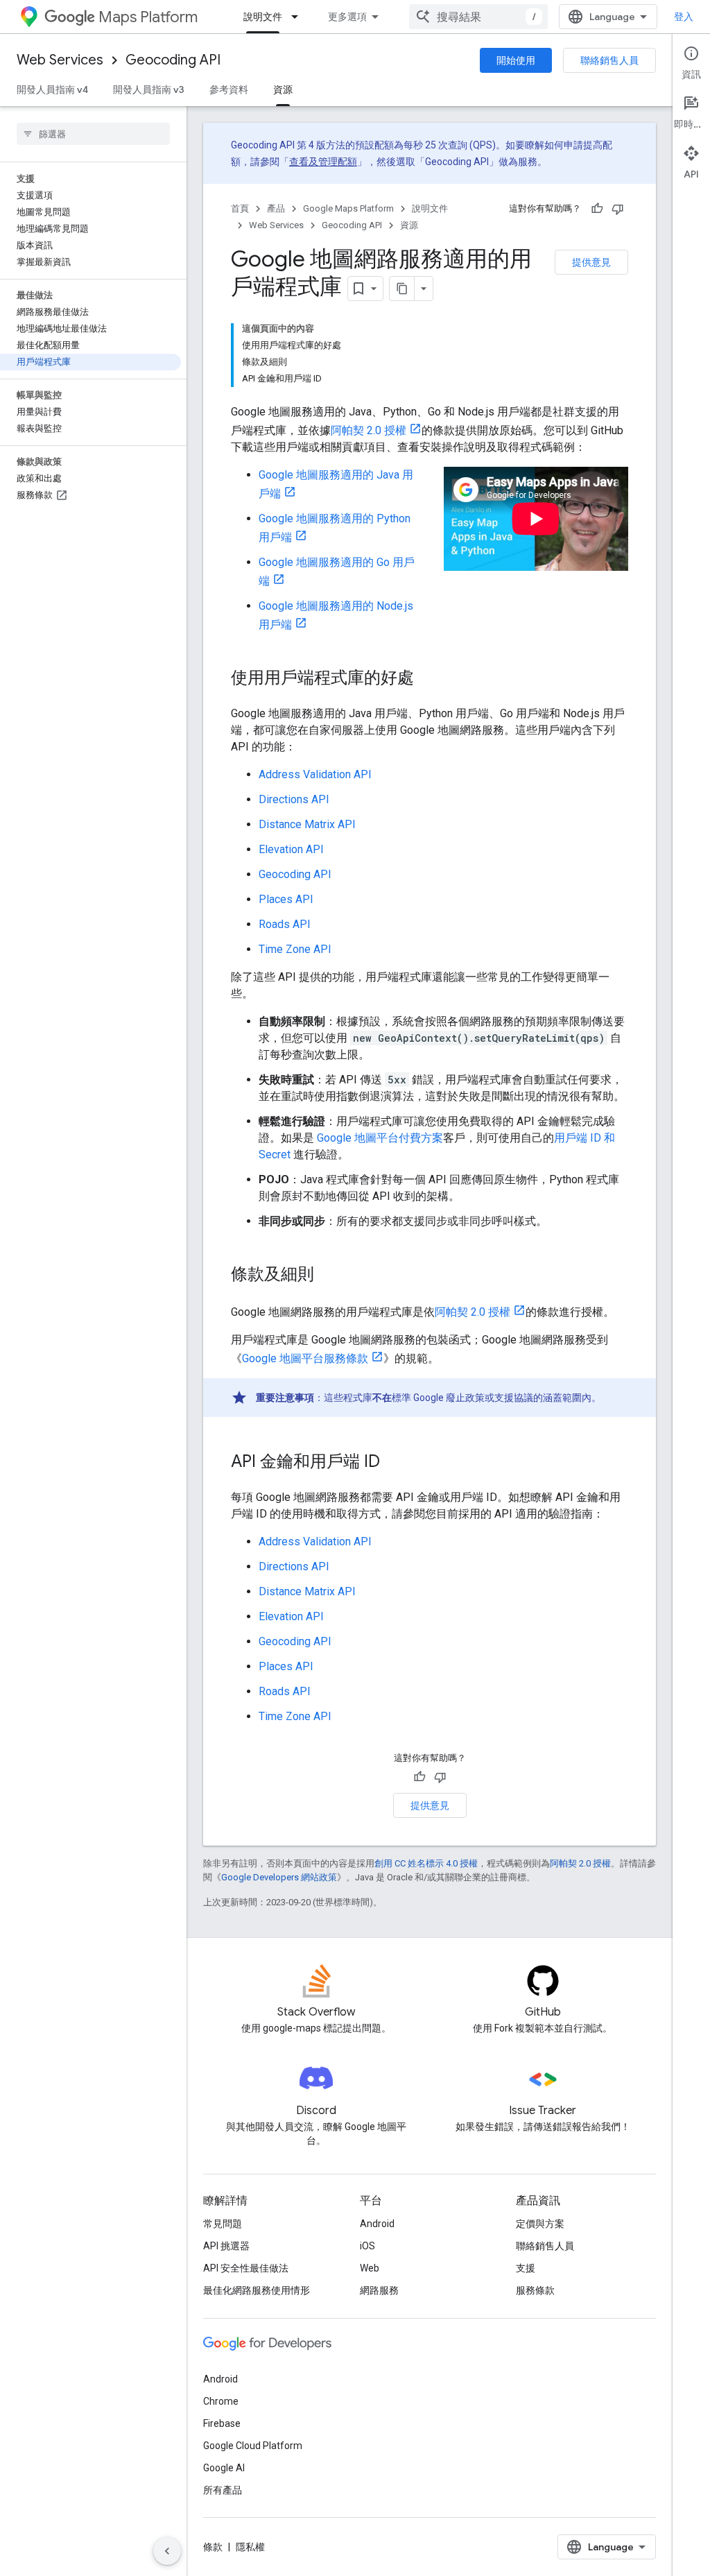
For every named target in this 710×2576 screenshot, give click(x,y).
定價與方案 (540, 2224)
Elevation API (291, 849)
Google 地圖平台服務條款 (305, 1358)
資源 (283, 89)
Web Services (60, 60)
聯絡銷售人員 (609, 60)
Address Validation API (315, 774)
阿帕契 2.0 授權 (369, 430)
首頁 (240, 208)
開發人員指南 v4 (52, 89)
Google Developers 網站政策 (279, 1877)
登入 (684, 17)
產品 (276, 208)
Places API (286, 899)
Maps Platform (148, 17)
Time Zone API (295, 949)
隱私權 (250, 2547)
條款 (213, 2547)
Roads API (285, 924)
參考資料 (229, 89)
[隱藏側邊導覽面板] (167, 2551)
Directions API (294, 799)
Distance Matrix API (307, 824)
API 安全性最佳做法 (246, 2268)
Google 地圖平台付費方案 (380, 1138)
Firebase (222, 2423)
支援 (526, 2268)
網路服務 (379, 2290)
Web (370, 2268)
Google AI (224, 2468)
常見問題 (223, 2224)
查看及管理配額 (323, 162)
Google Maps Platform (348, 208)
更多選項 (347, 17)
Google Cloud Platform (253, 2446)
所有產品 (223, 2490)
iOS (367, 2246)
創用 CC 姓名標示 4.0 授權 (426, 1863)
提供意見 (591, 262)
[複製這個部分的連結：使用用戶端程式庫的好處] (428, 679)
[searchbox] (93, 134)
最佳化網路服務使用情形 (257, 2290)
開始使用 (516, 60)
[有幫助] (597, 209)
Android (377, 2224)
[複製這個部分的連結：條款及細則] (328, 1276)
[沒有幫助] (618, 209)
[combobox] (478, 17)
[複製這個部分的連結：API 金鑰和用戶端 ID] (394, 1463)
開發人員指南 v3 (149, 89)
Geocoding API (173, 60)
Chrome (221, 2401)
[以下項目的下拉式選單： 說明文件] (299, 17)
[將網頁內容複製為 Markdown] (402, 289)
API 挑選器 (226, 2246)
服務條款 (535, 2290)
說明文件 (263, 17)
